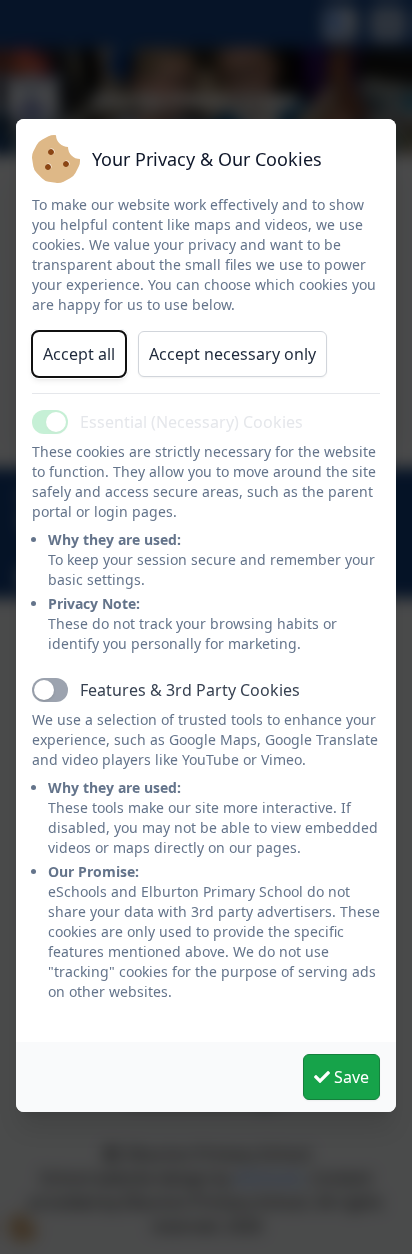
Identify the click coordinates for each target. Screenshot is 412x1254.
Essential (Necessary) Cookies (191, 422)
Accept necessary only (232, 354)
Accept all (79, 354)
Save (349, 1077)
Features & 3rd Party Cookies (190, 690)
